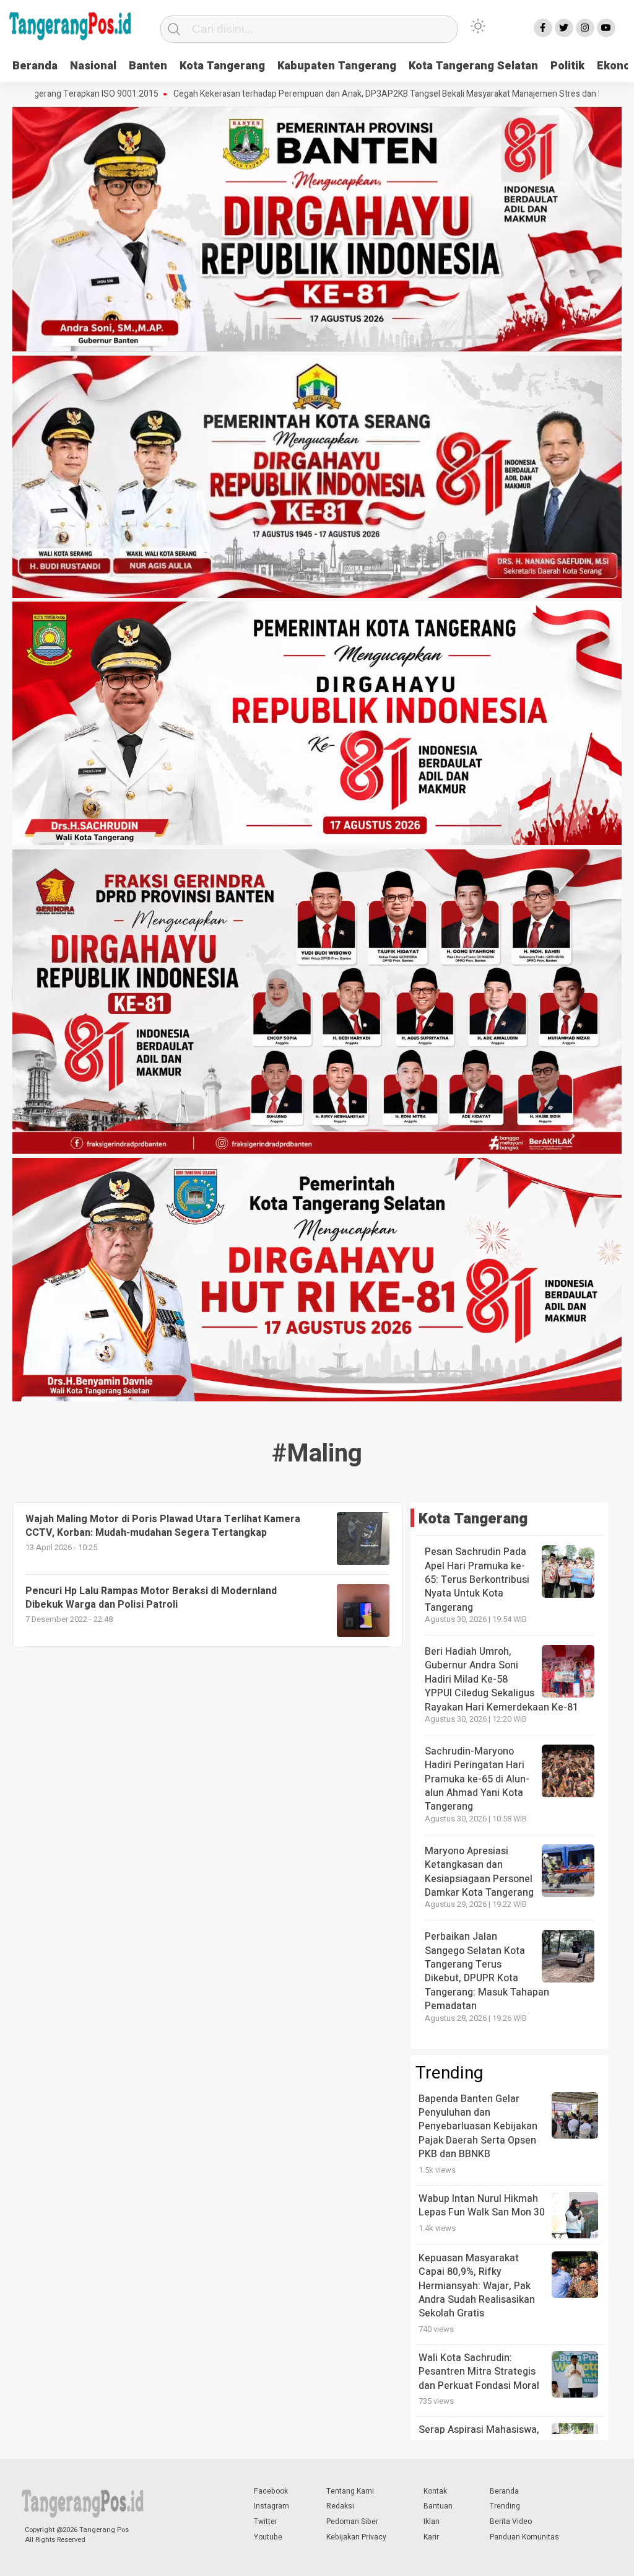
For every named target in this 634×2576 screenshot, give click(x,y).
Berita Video (511, 2521)
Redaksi (340, 2506)
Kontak (435, 2491)
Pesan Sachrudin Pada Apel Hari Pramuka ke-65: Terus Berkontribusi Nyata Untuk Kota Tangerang (477, 1580)
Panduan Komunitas (524, 2537)
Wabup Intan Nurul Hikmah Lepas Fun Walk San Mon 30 (482, 2206)
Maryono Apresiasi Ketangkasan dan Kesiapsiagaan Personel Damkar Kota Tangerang (479, 1872)
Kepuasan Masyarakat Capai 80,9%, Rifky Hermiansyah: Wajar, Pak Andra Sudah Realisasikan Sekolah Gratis (477, 2286)
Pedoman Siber (352, 2521)
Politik (567, 66)
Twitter (266, 2521)
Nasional (93, 66)
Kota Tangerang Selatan (473, 66)
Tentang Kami (350, 2491)
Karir (431, 2537)
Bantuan (438, 2506)
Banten (148, 66)
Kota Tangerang (222, 66)
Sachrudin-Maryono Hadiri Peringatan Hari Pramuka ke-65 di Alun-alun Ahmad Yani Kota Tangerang (477, 1779)
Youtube (268, 2537)
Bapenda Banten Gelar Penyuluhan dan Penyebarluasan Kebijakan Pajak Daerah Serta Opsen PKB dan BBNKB (478, 2127)
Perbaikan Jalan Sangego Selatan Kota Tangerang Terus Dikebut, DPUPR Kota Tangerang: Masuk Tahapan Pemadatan (487, 1971)
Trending (505, 2506)
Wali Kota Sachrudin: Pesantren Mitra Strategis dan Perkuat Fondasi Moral (479, 2372)
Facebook (271, 2491)
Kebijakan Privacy (356, 2537)
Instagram (271, 2506)
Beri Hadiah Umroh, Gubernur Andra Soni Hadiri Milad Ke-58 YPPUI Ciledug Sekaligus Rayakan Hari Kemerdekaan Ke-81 (502, 1680)
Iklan (432, 2521)
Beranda (35, 66)
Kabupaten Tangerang (337, 66)
